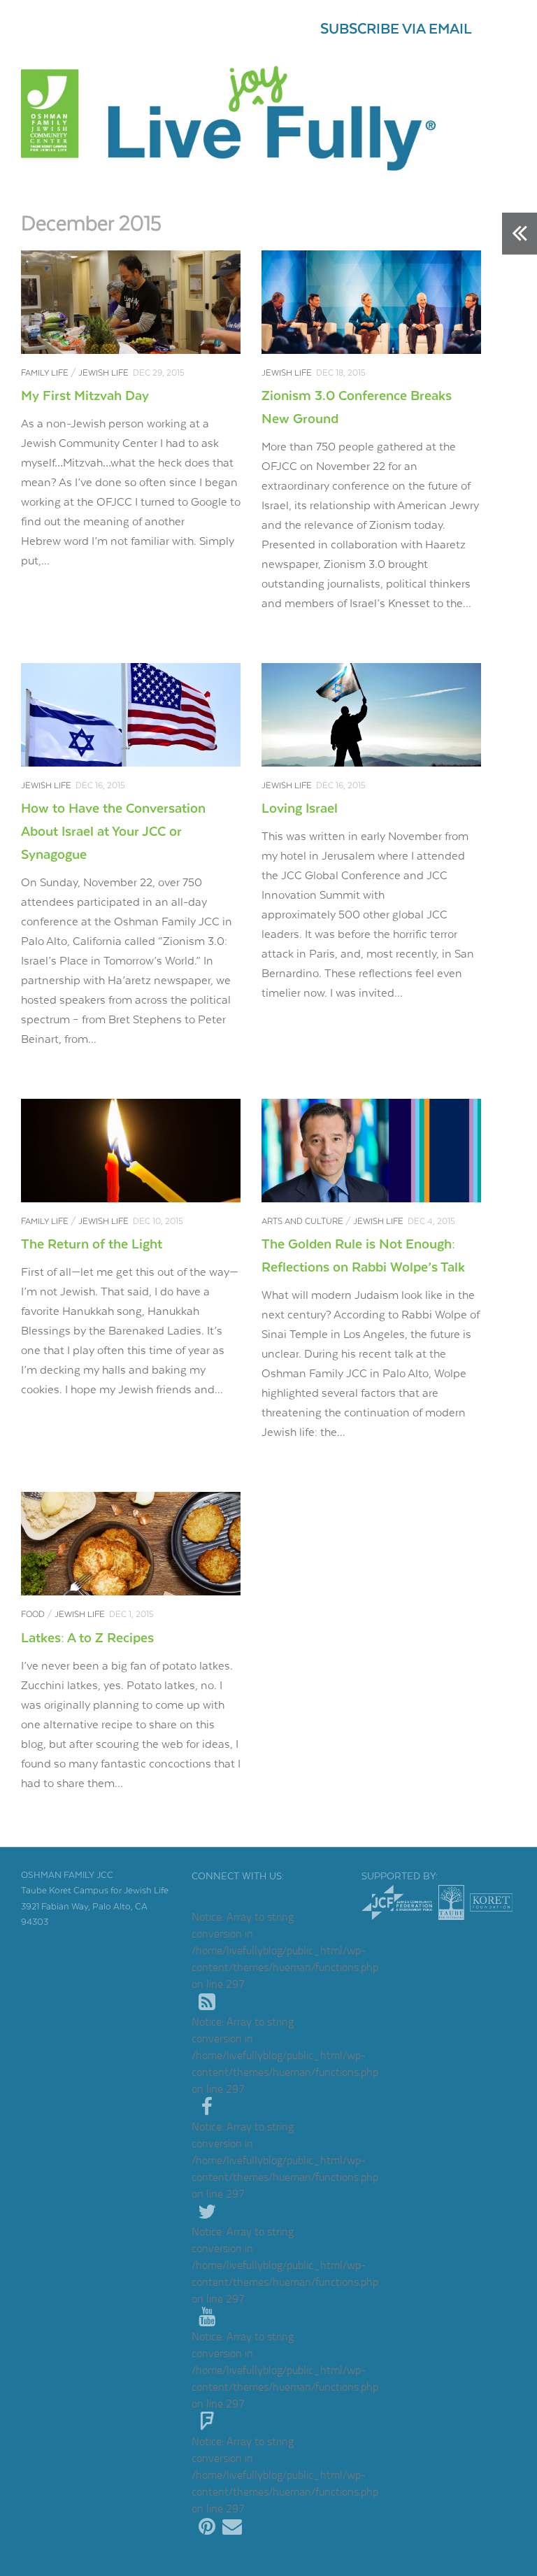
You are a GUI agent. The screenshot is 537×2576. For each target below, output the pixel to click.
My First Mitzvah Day (85, 396)
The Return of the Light (92, 1245)
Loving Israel (300, 809)
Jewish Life (103, 373)
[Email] (232, 2527)
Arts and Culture (302, 1222)
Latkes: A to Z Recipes (87, 1638)
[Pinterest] (207, 2527)
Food (33, 1615)
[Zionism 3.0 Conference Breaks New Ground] (371, 302)
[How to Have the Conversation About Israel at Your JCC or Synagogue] (131, 715)
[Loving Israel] (371, 715)
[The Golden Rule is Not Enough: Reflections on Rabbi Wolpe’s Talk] (371, 1151)
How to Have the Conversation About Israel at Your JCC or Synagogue (113, 832)
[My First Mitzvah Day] (131, 302)
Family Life (45, 373)
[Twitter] (207, 2212)
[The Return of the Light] (131, 1151)
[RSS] (207, 2002)
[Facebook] (207, 2107)
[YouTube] (207, 2317)
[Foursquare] (207, 2422)
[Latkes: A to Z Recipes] (131, 1544)
